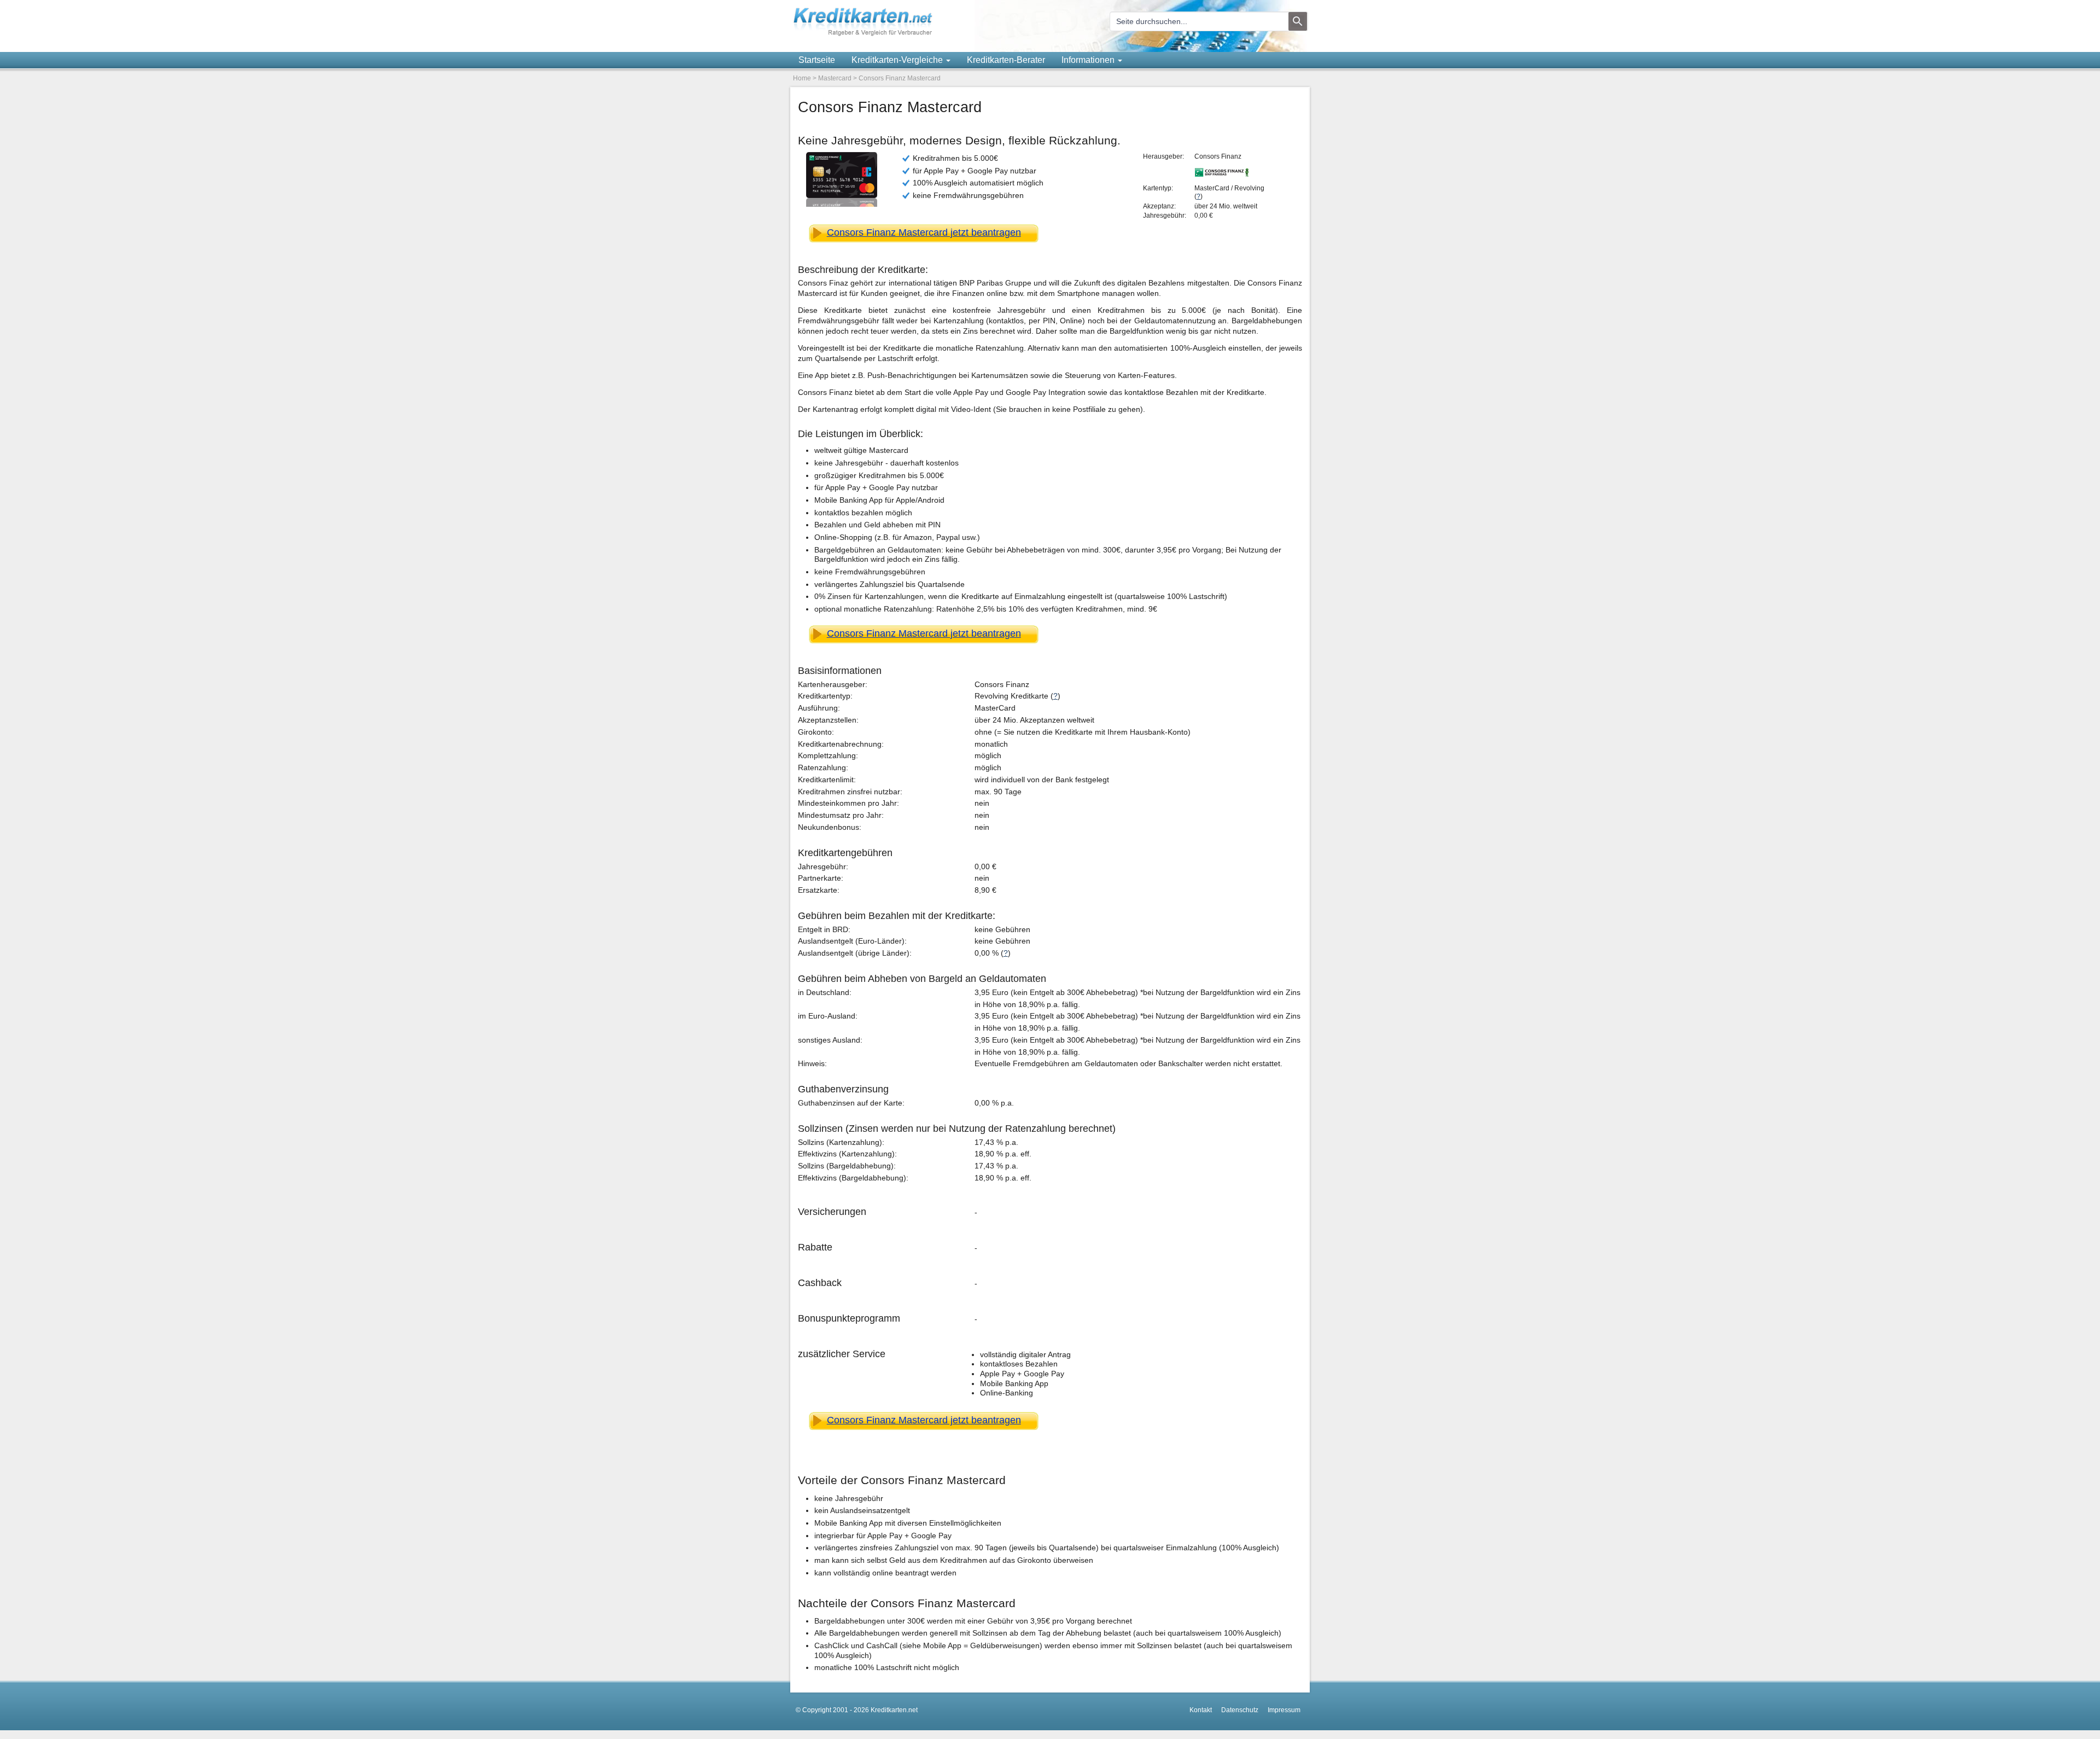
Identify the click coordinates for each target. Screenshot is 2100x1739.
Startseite (817, 60)
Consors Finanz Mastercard (900, 78)
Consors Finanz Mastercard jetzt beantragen (924, 232)
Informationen (1089, 60)
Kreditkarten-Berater (1006, 60)
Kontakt (1201, 1710)
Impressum (1284, 1710)
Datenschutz (1240, 1710)
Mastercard (835, 78)
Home (802, 78)
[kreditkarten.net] (863, 34)
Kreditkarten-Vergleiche (898, 60)
